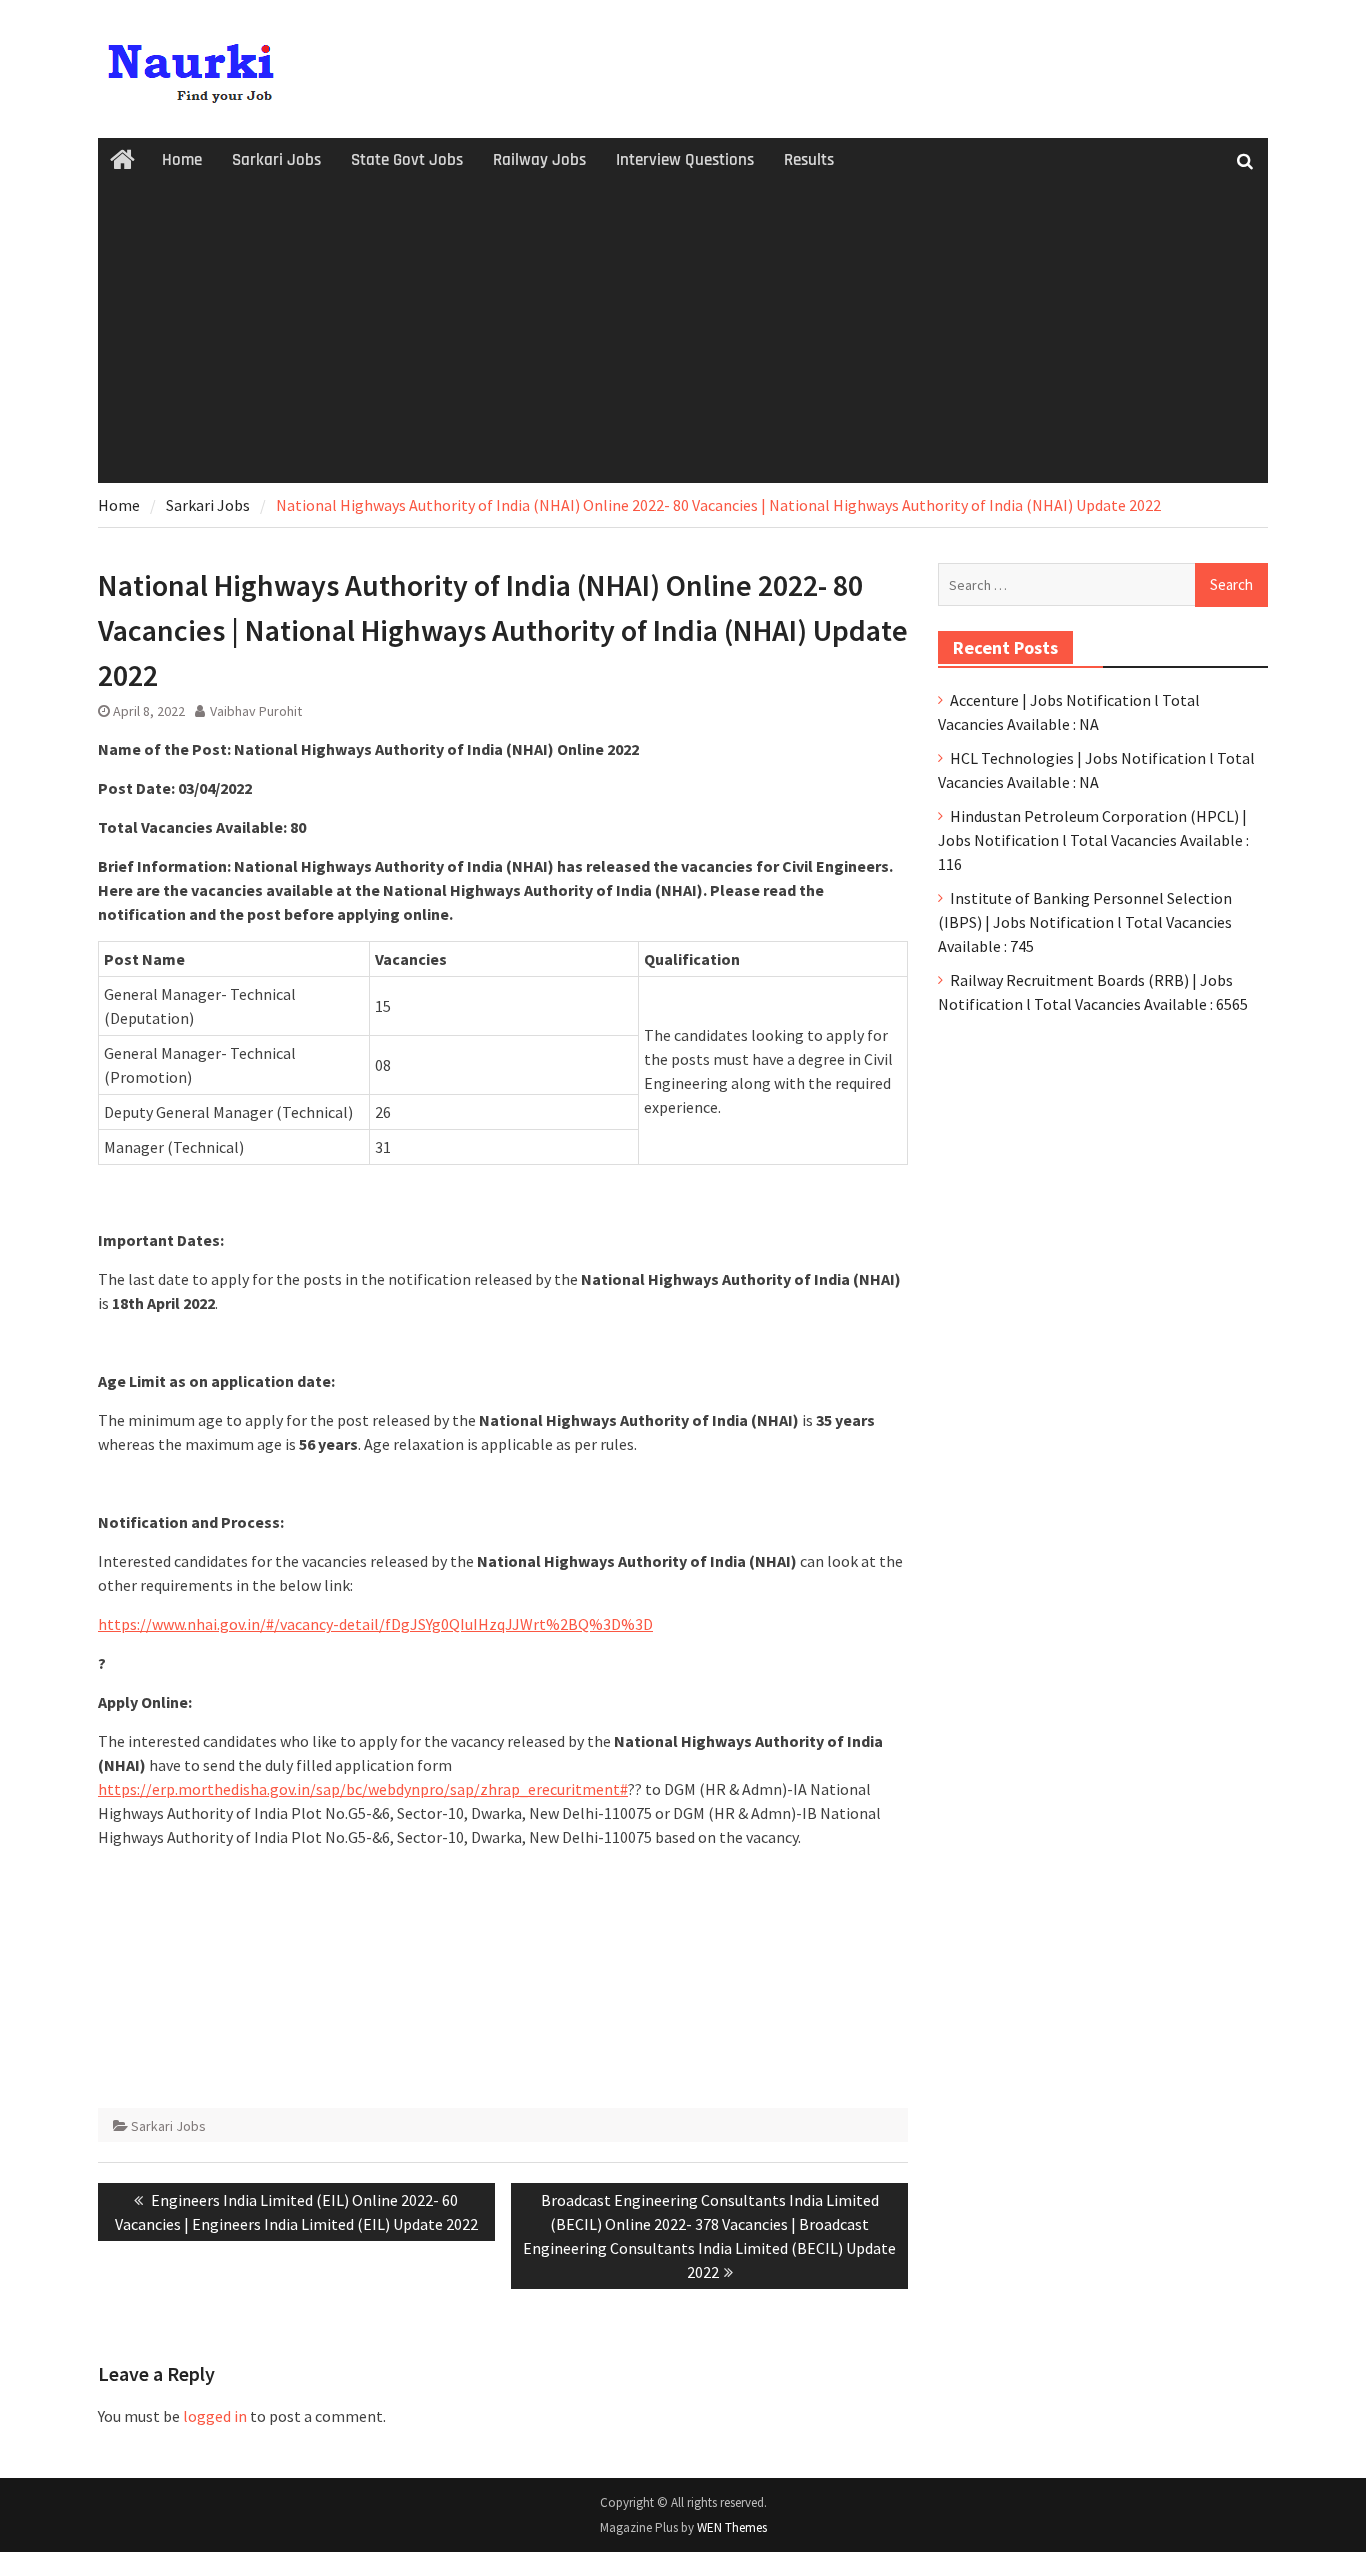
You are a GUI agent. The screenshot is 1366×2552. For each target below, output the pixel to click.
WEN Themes (732, 2527)
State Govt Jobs (407, 160)
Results (809, 160)
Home (182, 160)
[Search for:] (1103, 584)
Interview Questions (685, 160)
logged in (215, 2416)
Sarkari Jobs (276, 160)
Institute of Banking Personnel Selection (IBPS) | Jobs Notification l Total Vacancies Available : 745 (1085, 922)
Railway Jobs (539, 160)
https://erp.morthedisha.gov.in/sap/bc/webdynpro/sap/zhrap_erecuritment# (363, 1789)
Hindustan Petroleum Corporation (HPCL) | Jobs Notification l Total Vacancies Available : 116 (1093, 840)
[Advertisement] (683, 333)
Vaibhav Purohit (256, 711)
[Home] (122, 161)
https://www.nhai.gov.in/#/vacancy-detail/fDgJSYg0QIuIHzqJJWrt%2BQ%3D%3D (375, 1624)
